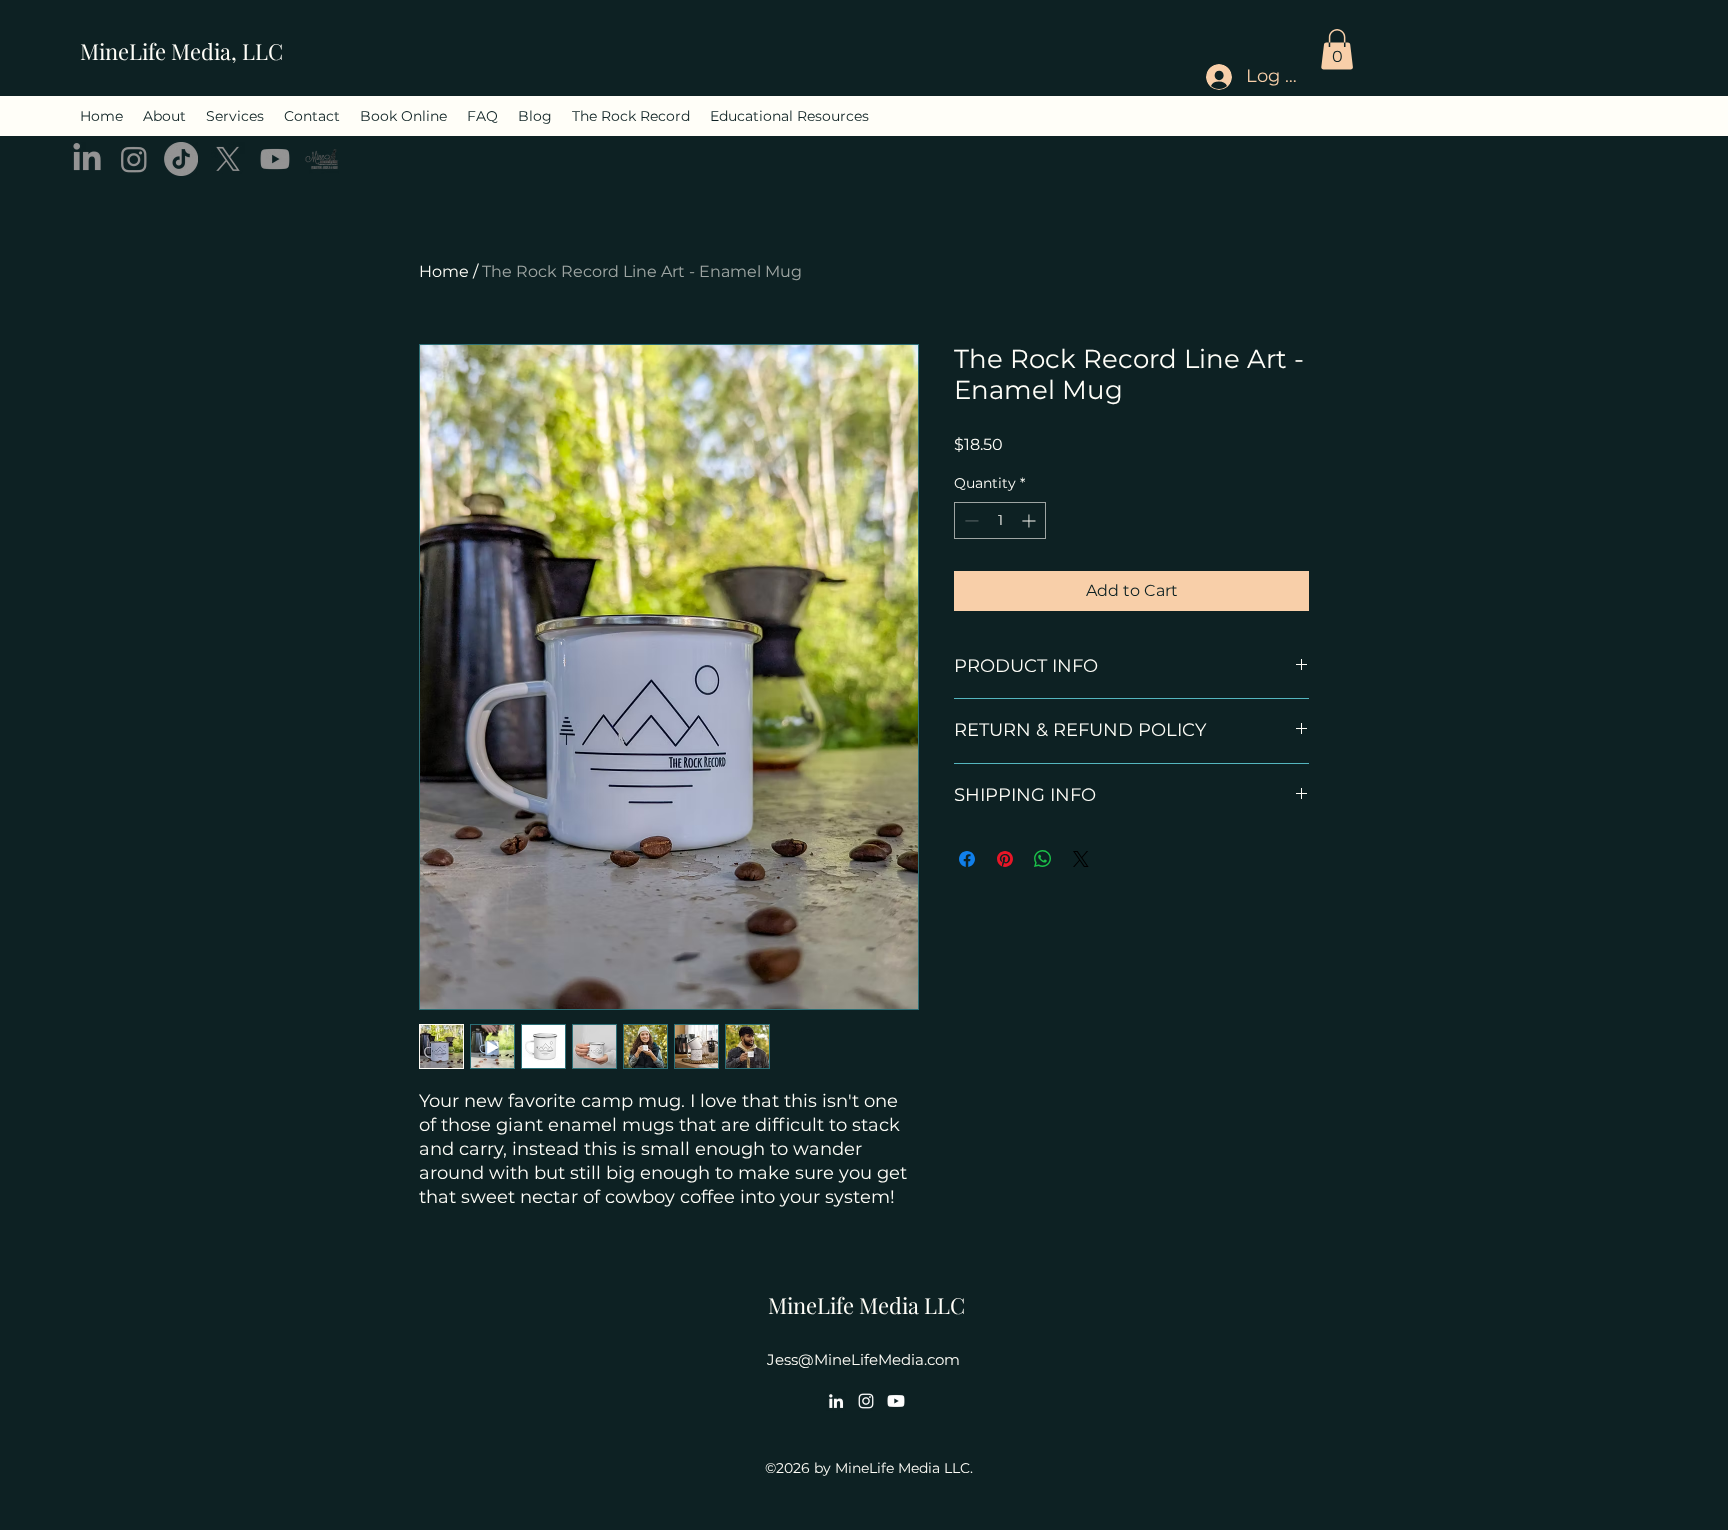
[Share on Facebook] (967, 859)
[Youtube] (275, 159)
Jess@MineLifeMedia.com (863, 1359)
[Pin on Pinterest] (1005, 859)
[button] (1337, 49)
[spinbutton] (1000, 520)
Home (444, 271)
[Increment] (1030, 520)
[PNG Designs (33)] (322, 159)
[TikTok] (181, 159)
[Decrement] (969, 520)
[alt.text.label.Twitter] (228, 159)
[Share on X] (1081, 859)
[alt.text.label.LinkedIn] (87, 159)
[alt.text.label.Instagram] (134, 159)
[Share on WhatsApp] (1043, 859)
